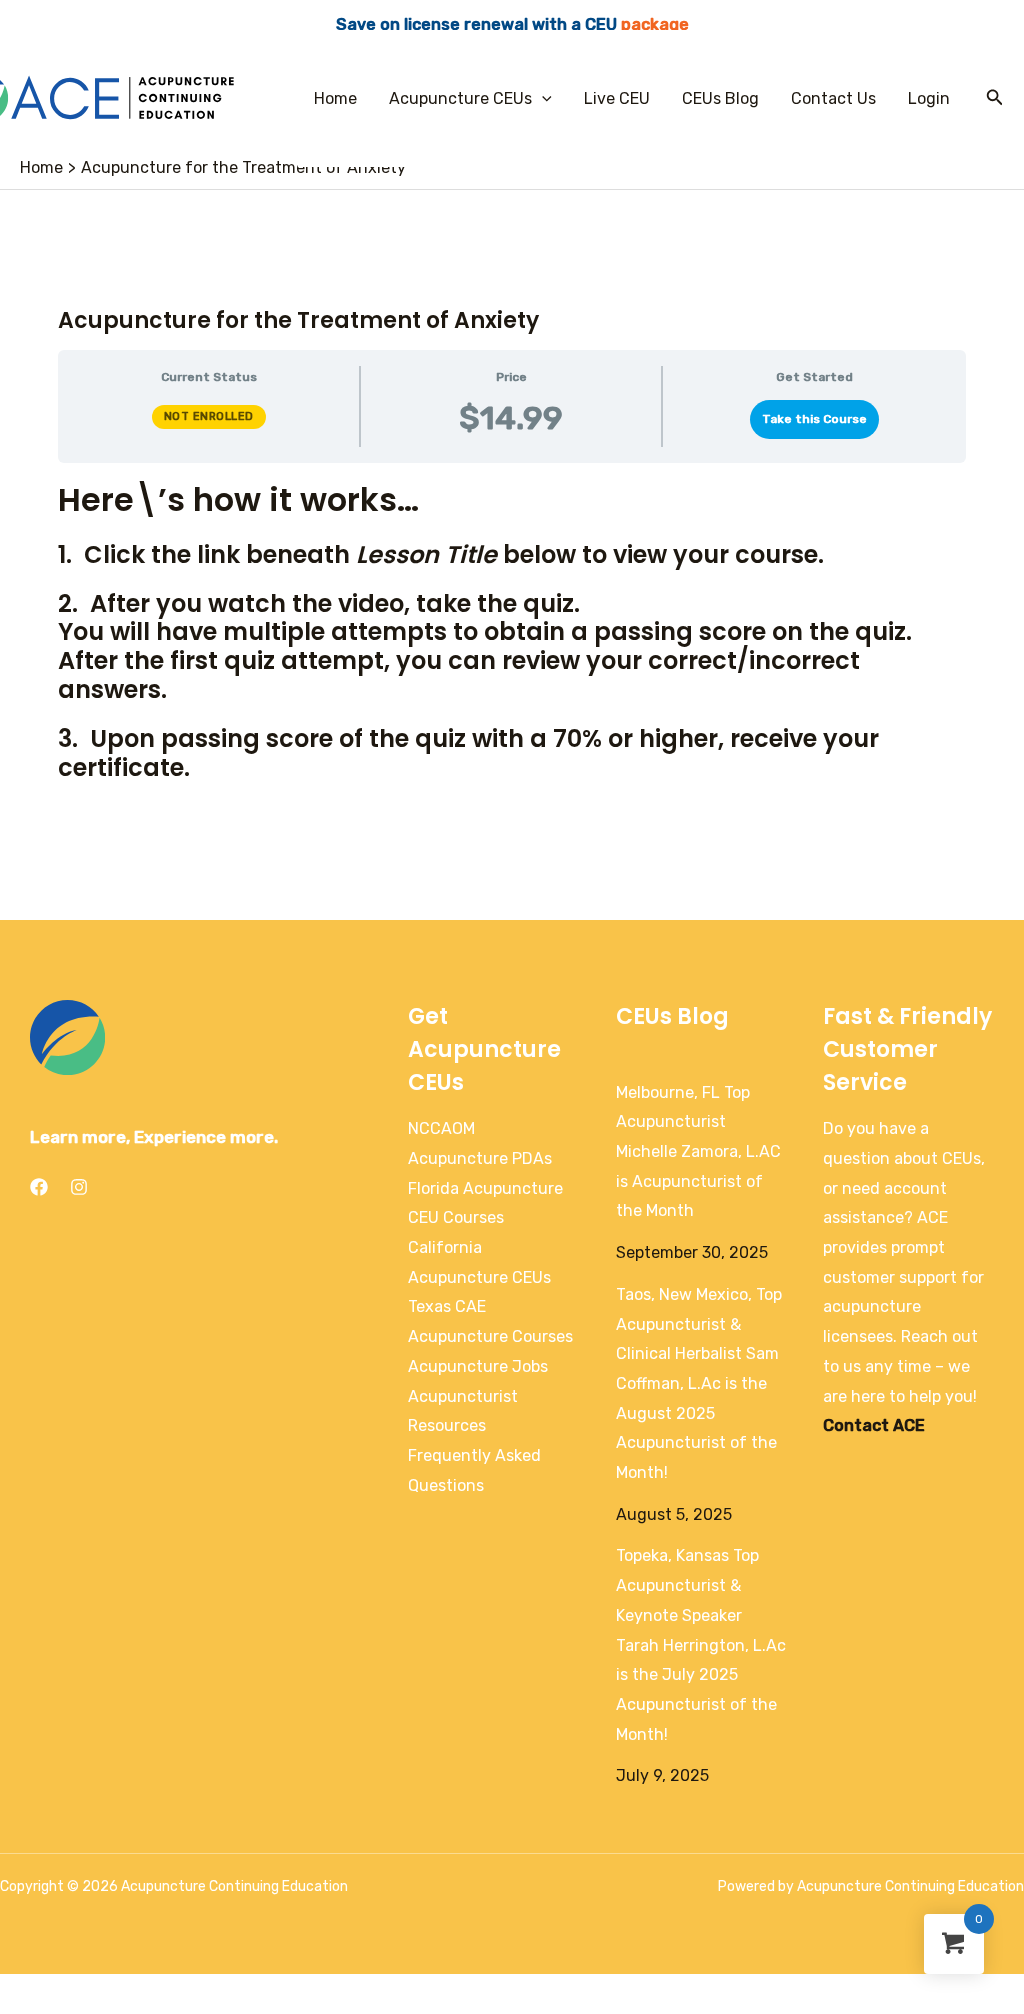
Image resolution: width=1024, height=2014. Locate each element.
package (655, 24)
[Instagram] (79, 1187)
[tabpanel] (511, 630)
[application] (542, 98)
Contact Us (833, 98)
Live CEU (617, 98)
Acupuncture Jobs (478, 1366)
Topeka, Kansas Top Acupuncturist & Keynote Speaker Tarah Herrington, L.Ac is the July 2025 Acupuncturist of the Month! (701, 1644)
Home (335, 98)
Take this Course (814, 419)
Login (929, 98)
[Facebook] (39, 1187)
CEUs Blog (720, 98)
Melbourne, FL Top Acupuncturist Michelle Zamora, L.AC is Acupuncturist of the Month (698, 1152)
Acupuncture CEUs (460, 98)
